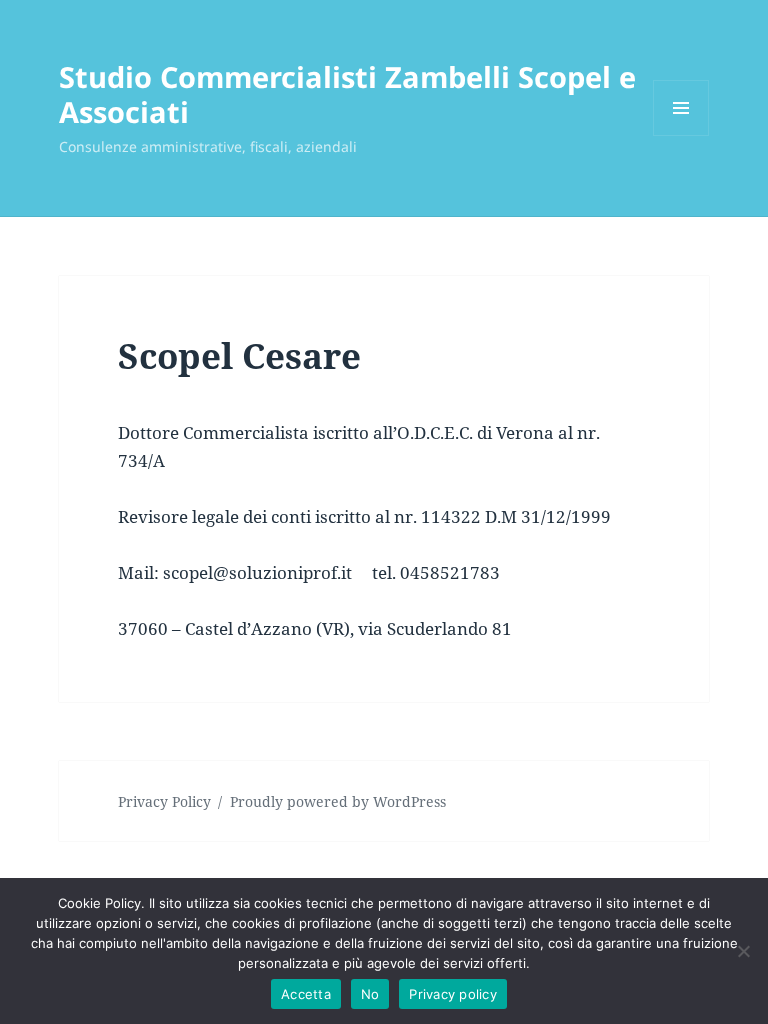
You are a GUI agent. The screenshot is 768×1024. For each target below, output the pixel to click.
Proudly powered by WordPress (338, 801)
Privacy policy (453, 994)
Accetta (306, 994)
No (370, 994)
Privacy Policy (164, 801)
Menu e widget (681, 135)
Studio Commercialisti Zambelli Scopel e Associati (347, 94)
